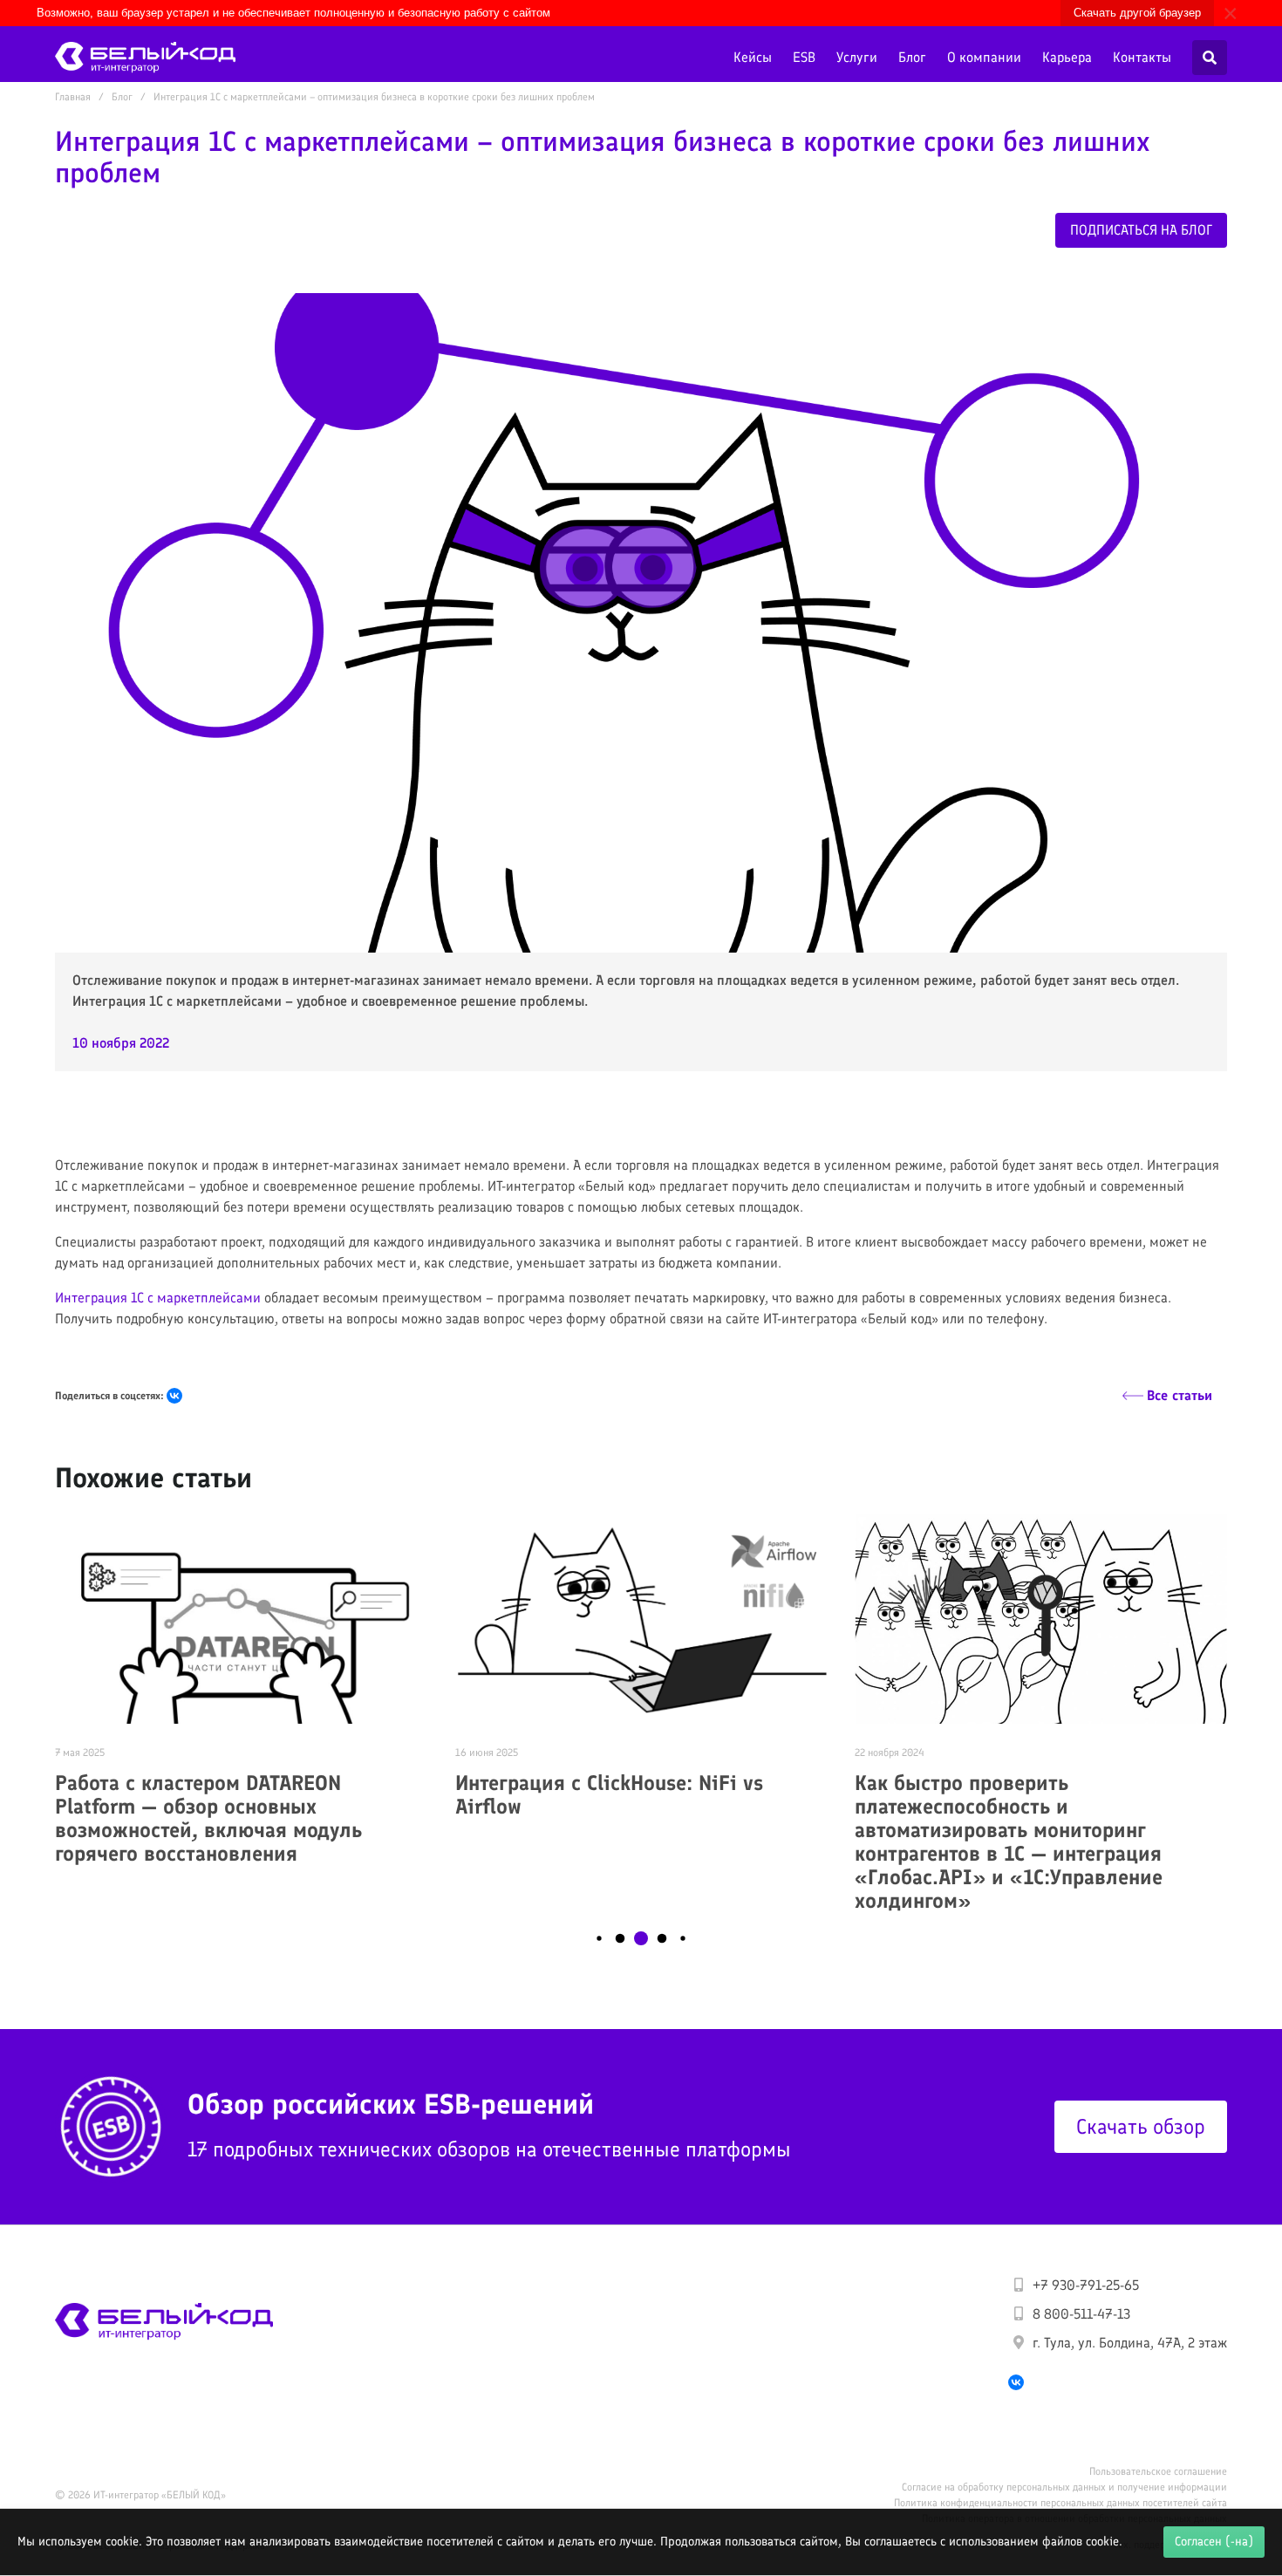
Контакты (1142, 57)
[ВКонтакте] (174, 1396)
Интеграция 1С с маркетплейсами (158, 1298)
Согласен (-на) (1214, 2541)
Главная (73, 97)
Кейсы (753, 57)
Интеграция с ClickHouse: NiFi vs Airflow (209, 1794)
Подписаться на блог (1141, 230)
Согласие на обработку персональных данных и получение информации (1064, 2487)
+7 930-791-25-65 (1086, 2285)
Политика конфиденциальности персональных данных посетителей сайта (1060, 2503)
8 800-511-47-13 (1081, 2314)
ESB (804, 57)
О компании (984, 57)
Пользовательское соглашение (1158, 2471)
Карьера (1067, 57)
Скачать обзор (1141, 2126)
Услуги (857, 57)
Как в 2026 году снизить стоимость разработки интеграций (1023, 1794)
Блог (912, 57)
